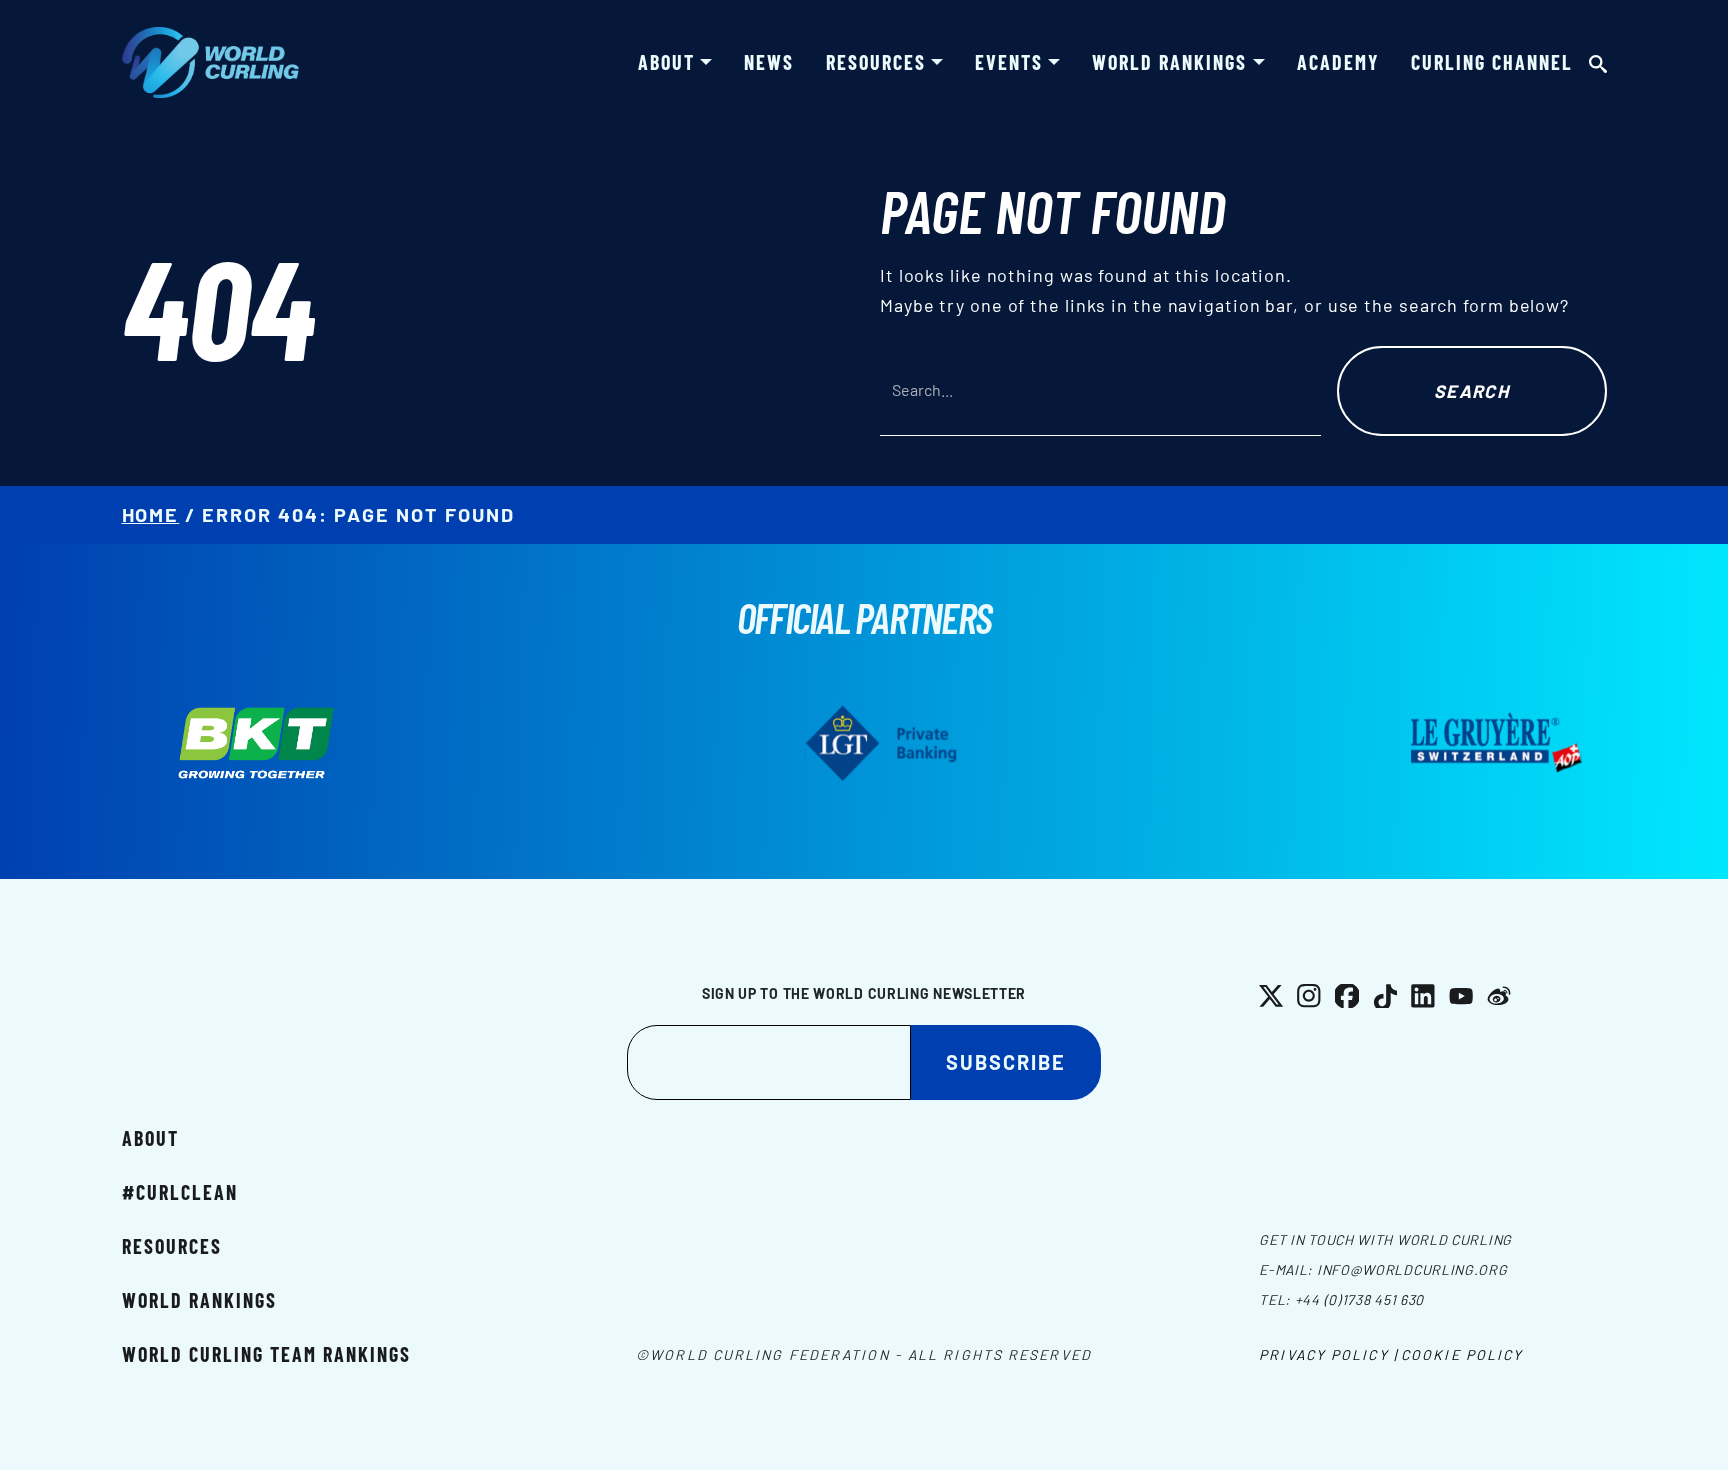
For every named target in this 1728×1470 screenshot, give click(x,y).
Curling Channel (1492, 62)
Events (1009, 62)
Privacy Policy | (1328, 1354)
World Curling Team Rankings (266, 1354)
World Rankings (1169, 62)
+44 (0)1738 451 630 (1359, 1299)
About (666, 62)
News (769, 62)
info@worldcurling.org (1412, 1269)
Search (1472, 391)
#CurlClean (180, 1192)
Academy (1338, 62)
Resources (876, 62)
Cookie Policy (1462, 1354)
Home (151, 514)
